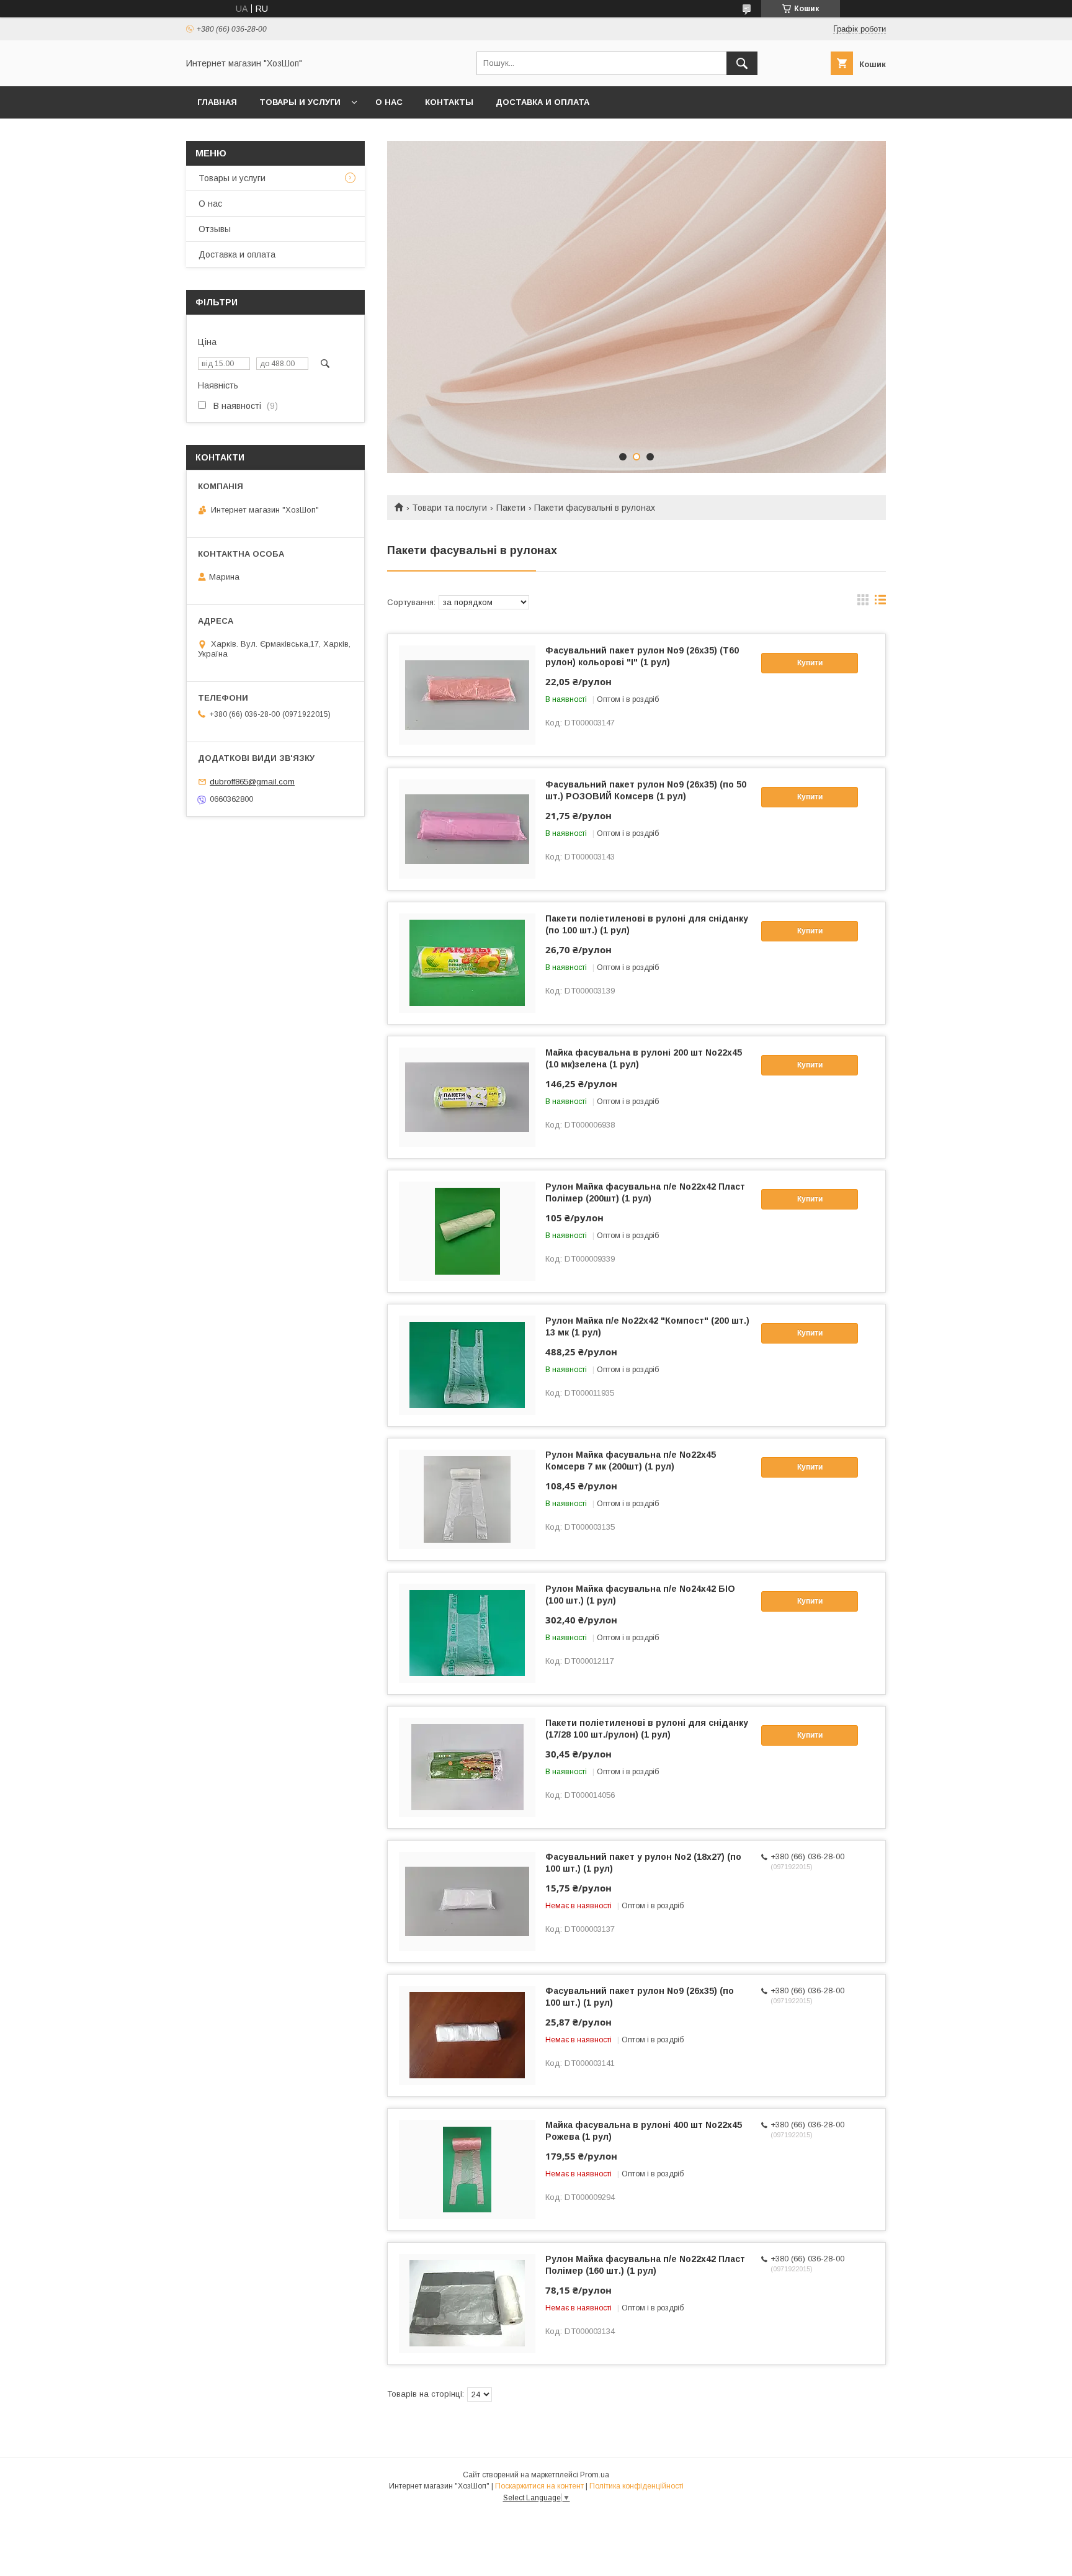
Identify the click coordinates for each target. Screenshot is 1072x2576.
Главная (217, 102)
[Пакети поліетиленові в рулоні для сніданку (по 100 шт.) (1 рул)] (467, 963)
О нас (389, 102)
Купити (810, 663)
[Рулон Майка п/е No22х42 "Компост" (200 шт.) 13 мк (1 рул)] (467, 1365)
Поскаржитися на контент (539, 2486)
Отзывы (215, 229)
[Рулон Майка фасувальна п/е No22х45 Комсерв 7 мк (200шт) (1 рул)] (467, 1499)
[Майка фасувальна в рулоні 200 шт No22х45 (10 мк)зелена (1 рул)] (467, 1097)
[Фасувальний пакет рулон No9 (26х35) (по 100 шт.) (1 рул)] (467, 2035)
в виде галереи (863, 603)
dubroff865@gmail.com (252, 782)
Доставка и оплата (543, 102)
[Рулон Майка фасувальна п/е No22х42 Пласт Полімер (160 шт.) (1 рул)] (467, 2304)
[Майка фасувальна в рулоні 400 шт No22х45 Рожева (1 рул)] (467, 2170)
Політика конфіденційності (636, 2486)
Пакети (511, 508)
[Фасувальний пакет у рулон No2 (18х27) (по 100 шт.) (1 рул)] (467, 1901)
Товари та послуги (449, 508)
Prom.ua (595, 2475)
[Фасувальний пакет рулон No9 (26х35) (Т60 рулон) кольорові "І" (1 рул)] (467, 695)
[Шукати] (742, 63)
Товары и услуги (300, 102)
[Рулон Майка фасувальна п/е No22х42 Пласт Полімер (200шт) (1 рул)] (467, 1231)
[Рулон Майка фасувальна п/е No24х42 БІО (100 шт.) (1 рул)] (467, 1633)
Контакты (449, 102)
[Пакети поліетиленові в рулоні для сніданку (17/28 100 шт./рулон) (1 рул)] (467, 1767)
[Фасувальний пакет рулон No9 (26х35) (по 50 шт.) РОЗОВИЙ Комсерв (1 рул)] (467, 829)
